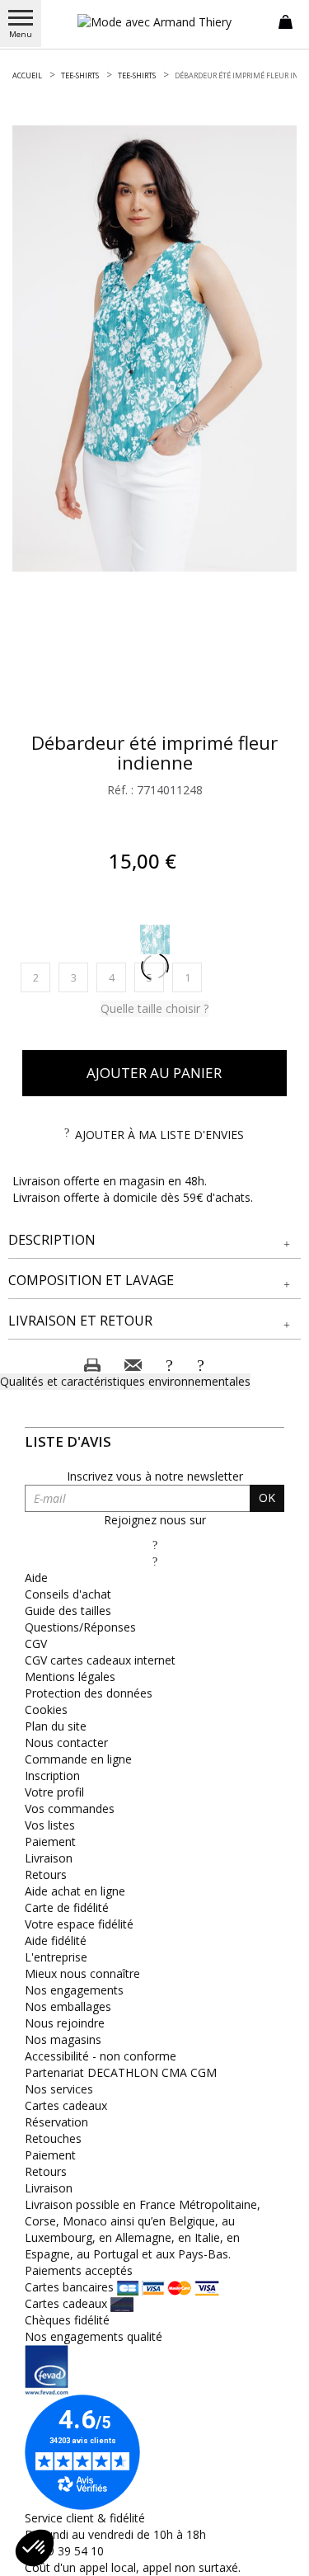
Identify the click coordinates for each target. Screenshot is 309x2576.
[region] (154, 348)
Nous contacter (66, 1742)
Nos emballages (68, 2006)
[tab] (154, 1241)
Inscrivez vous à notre (155, 1476)
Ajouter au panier (154, 1073)
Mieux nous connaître (82, 1973)
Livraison (49, 1858)
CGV (36, 1644)
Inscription (52, 1775)
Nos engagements (74, 1990)
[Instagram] (155, 1561)
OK (267, 1498)
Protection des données (89, 1693)
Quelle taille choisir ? (154, 1008)
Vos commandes (70, 1808)
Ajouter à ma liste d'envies (159, 1135)
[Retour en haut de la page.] (280, 2555)
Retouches (53, 2138)
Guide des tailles (68, 1611)
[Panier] (286, 21)
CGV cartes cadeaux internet (100, 1660)
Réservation (56, 2122)
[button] (154, 1240)
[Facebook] (155, 1545)
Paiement (50, 1841)
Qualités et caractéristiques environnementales (125, 1381)
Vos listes (50, 1825)
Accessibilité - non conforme (101, 2056)
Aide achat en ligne (75, 1891)
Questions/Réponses (80, 1627)
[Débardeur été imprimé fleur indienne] (154, 348)
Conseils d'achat (68, 1594)
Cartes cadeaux (66, 2105)
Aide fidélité (56, 1940)
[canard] (155, 940)
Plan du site (56, 1726)
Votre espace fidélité (79, 1924)
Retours (46, 1874)
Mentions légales (70, 1677)
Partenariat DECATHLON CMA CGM (121, 2072)
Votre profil (54, 1792)
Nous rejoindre (65, 2023)
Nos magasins (63, 2039)
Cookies (46, 1709)
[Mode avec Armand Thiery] (155, 22)
